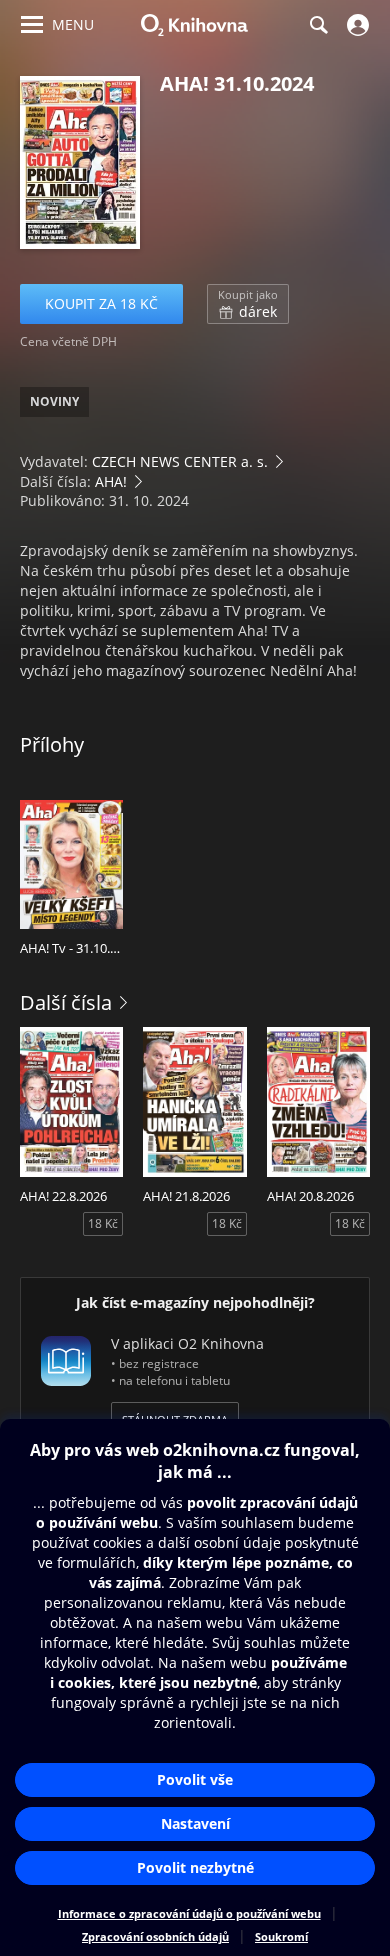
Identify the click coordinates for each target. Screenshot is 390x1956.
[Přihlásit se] (355, 25)
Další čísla (66, 1002)
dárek (248, 304)
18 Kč (103, 1223)
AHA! (111, 481)
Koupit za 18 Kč (101, 303)
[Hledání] (318, 25)
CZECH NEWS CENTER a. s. (180, 461)
